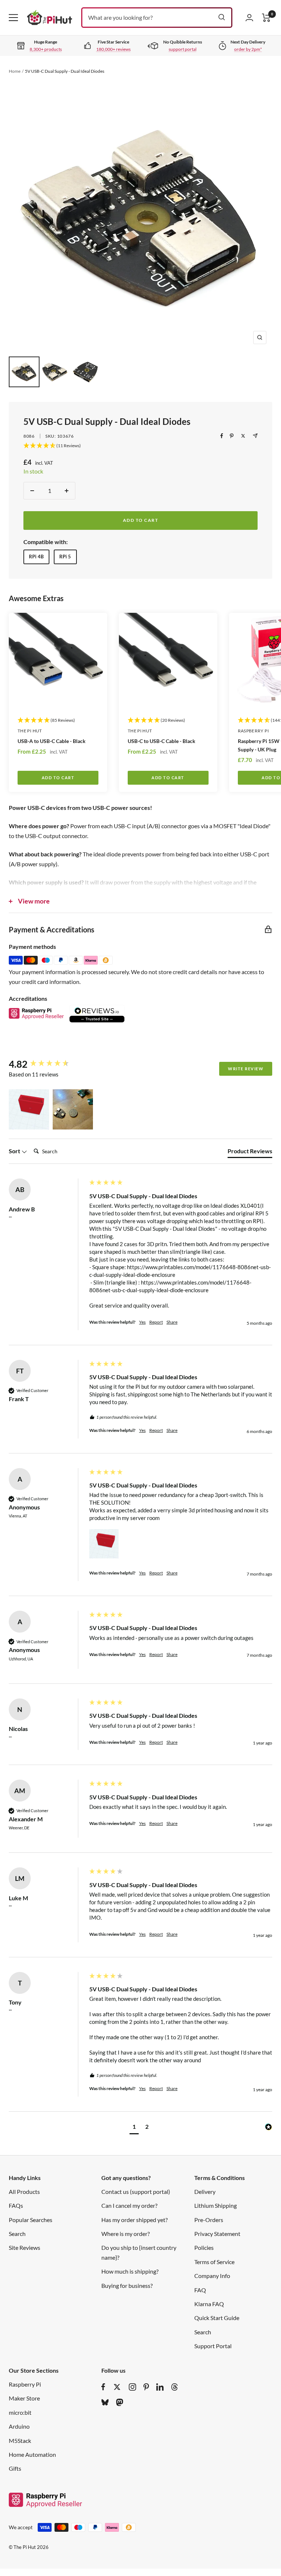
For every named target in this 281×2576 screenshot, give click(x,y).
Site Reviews (25, 2247)
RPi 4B (36, 557)
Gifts (15, 2468)
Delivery (205, 2192)
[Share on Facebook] (222, 436)
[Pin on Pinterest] (232, 436)
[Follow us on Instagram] (132, 2387)
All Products (24, 2192)
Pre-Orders (209, 2220)
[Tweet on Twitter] (243, 436)
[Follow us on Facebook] (103, 2387)
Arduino (19, 2426)
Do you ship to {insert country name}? (139, 2252)
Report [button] (156, 1322)
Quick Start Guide (217, 2318)
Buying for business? (127, 2285)
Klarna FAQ (209, 2304)
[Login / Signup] (249, 18)
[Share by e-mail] (255, 436)
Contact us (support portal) (136, 2192)
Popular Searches (31, 2220)
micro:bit (20, 2412)
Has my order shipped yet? (134, 2220)
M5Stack (20, 2441)
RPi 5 (65, 557)
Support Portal (213, 2346)
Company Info (212, 2276)
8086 (29, 436)
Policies (204, 2247)
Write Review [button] (246, 1069)
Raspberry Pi (25, 2384)
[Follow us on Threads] (175, 2387)
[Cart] (266, 18)
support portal (183, 49)
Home (15, 71)
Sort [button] (15, 1151)
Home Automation (32, 2454)
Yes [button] (142, 1322)
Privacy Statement (217, 2234)
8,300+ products (46, 49)
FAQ (200, 2290)
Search (17, 2234)
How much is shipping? (130, 2271)
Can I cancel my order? (129, 2205)
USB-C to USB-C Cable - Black (162, 741)
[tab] (250, 1153)
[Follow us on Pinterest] (146, 2387)
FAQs (16, 2205)
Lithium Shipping (216, 2205)
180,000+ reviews (113, 49)
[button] (29, 1109)
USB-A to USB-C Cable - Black (52, 741)
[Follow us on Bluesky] (105, 2402)
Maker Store (24, 2398)
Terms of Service (214, 2262)
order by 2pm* (248, 49)
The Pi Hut (30, 731)
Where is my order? (125, 2234)
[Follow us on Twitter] (117, 2387)
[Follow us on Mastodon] (120, 2402)
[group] (47, 1064)
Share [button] (172, 1322)
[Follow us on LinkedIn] (160, 2387)
